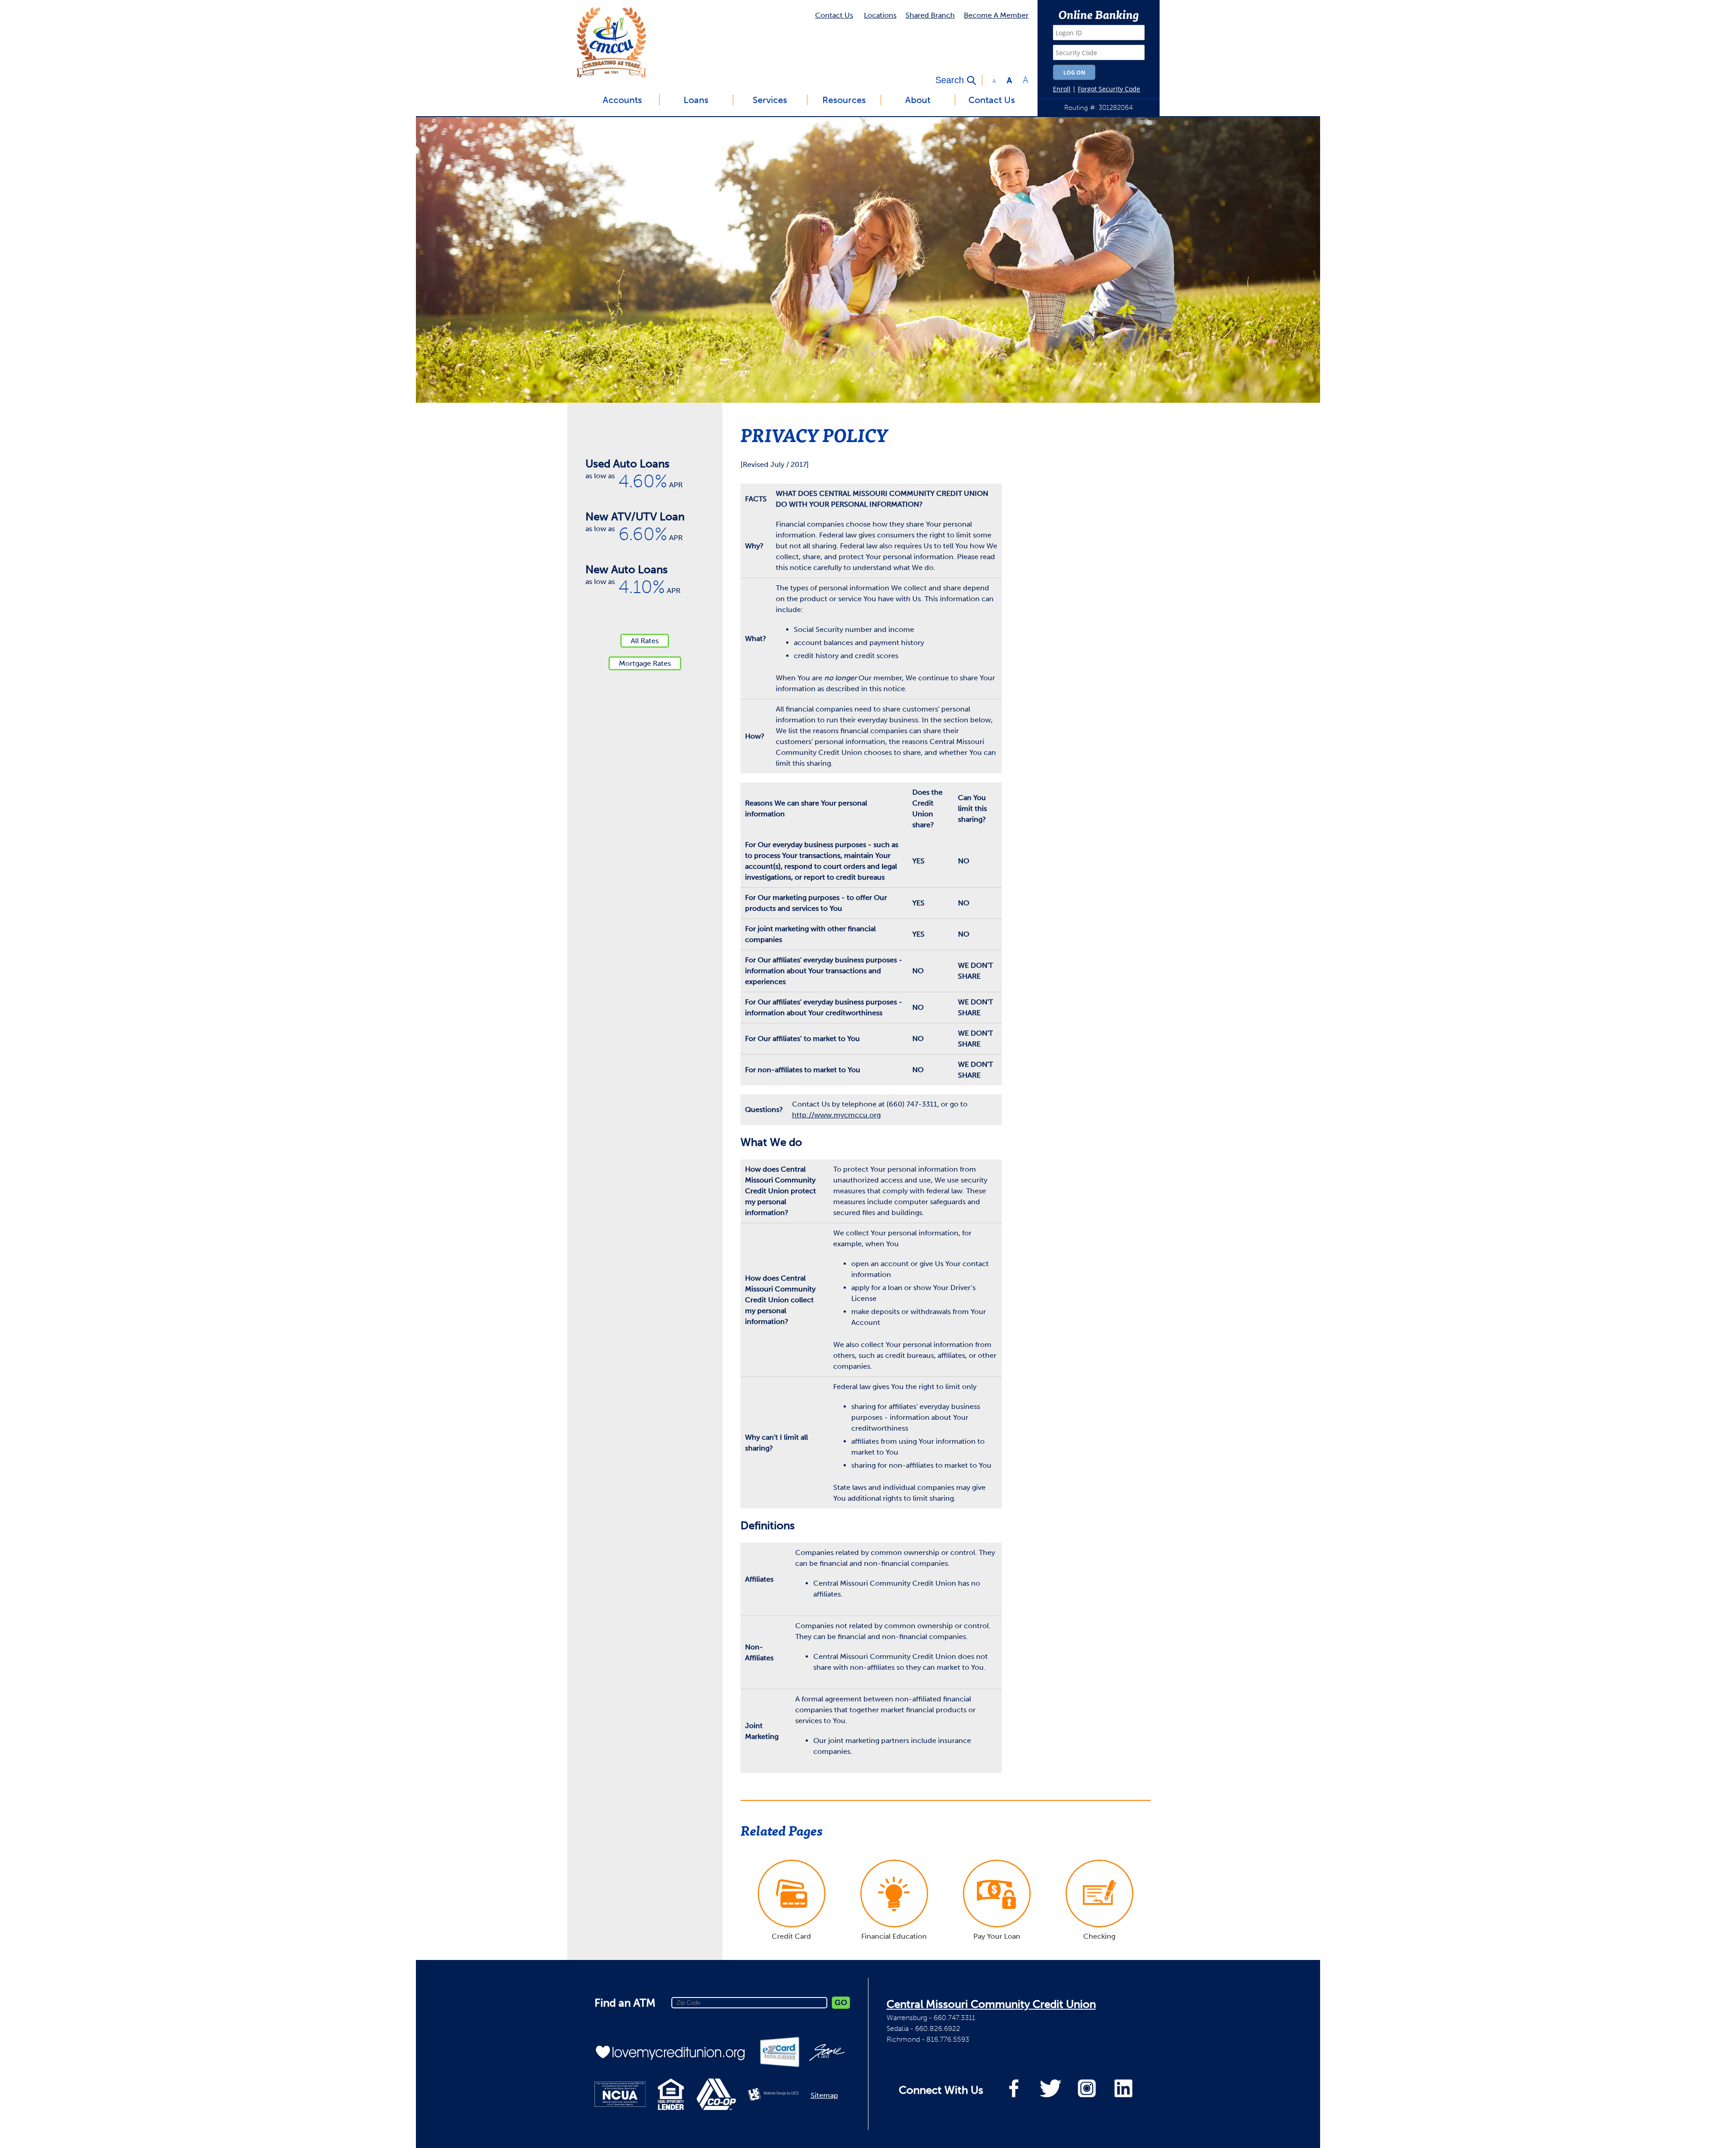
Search (950, 80)
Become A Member (996, 15)
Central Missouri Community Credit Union (991, 2004)
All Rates (645, 641)
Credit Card (791, 1936)
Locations (880, 15)
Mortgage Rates (645, 663)
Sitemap (824, 2095)
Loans (696, 100)
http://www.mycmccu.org (836, 1115)
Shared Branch (930, 15)
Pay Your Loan (997, 1936)
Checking (1099, 1936)
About (918, 100)
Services (770, 100)
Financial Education (894, 1936)
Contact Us (834, 15)
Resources (844, 100)
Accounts (622, 100)
